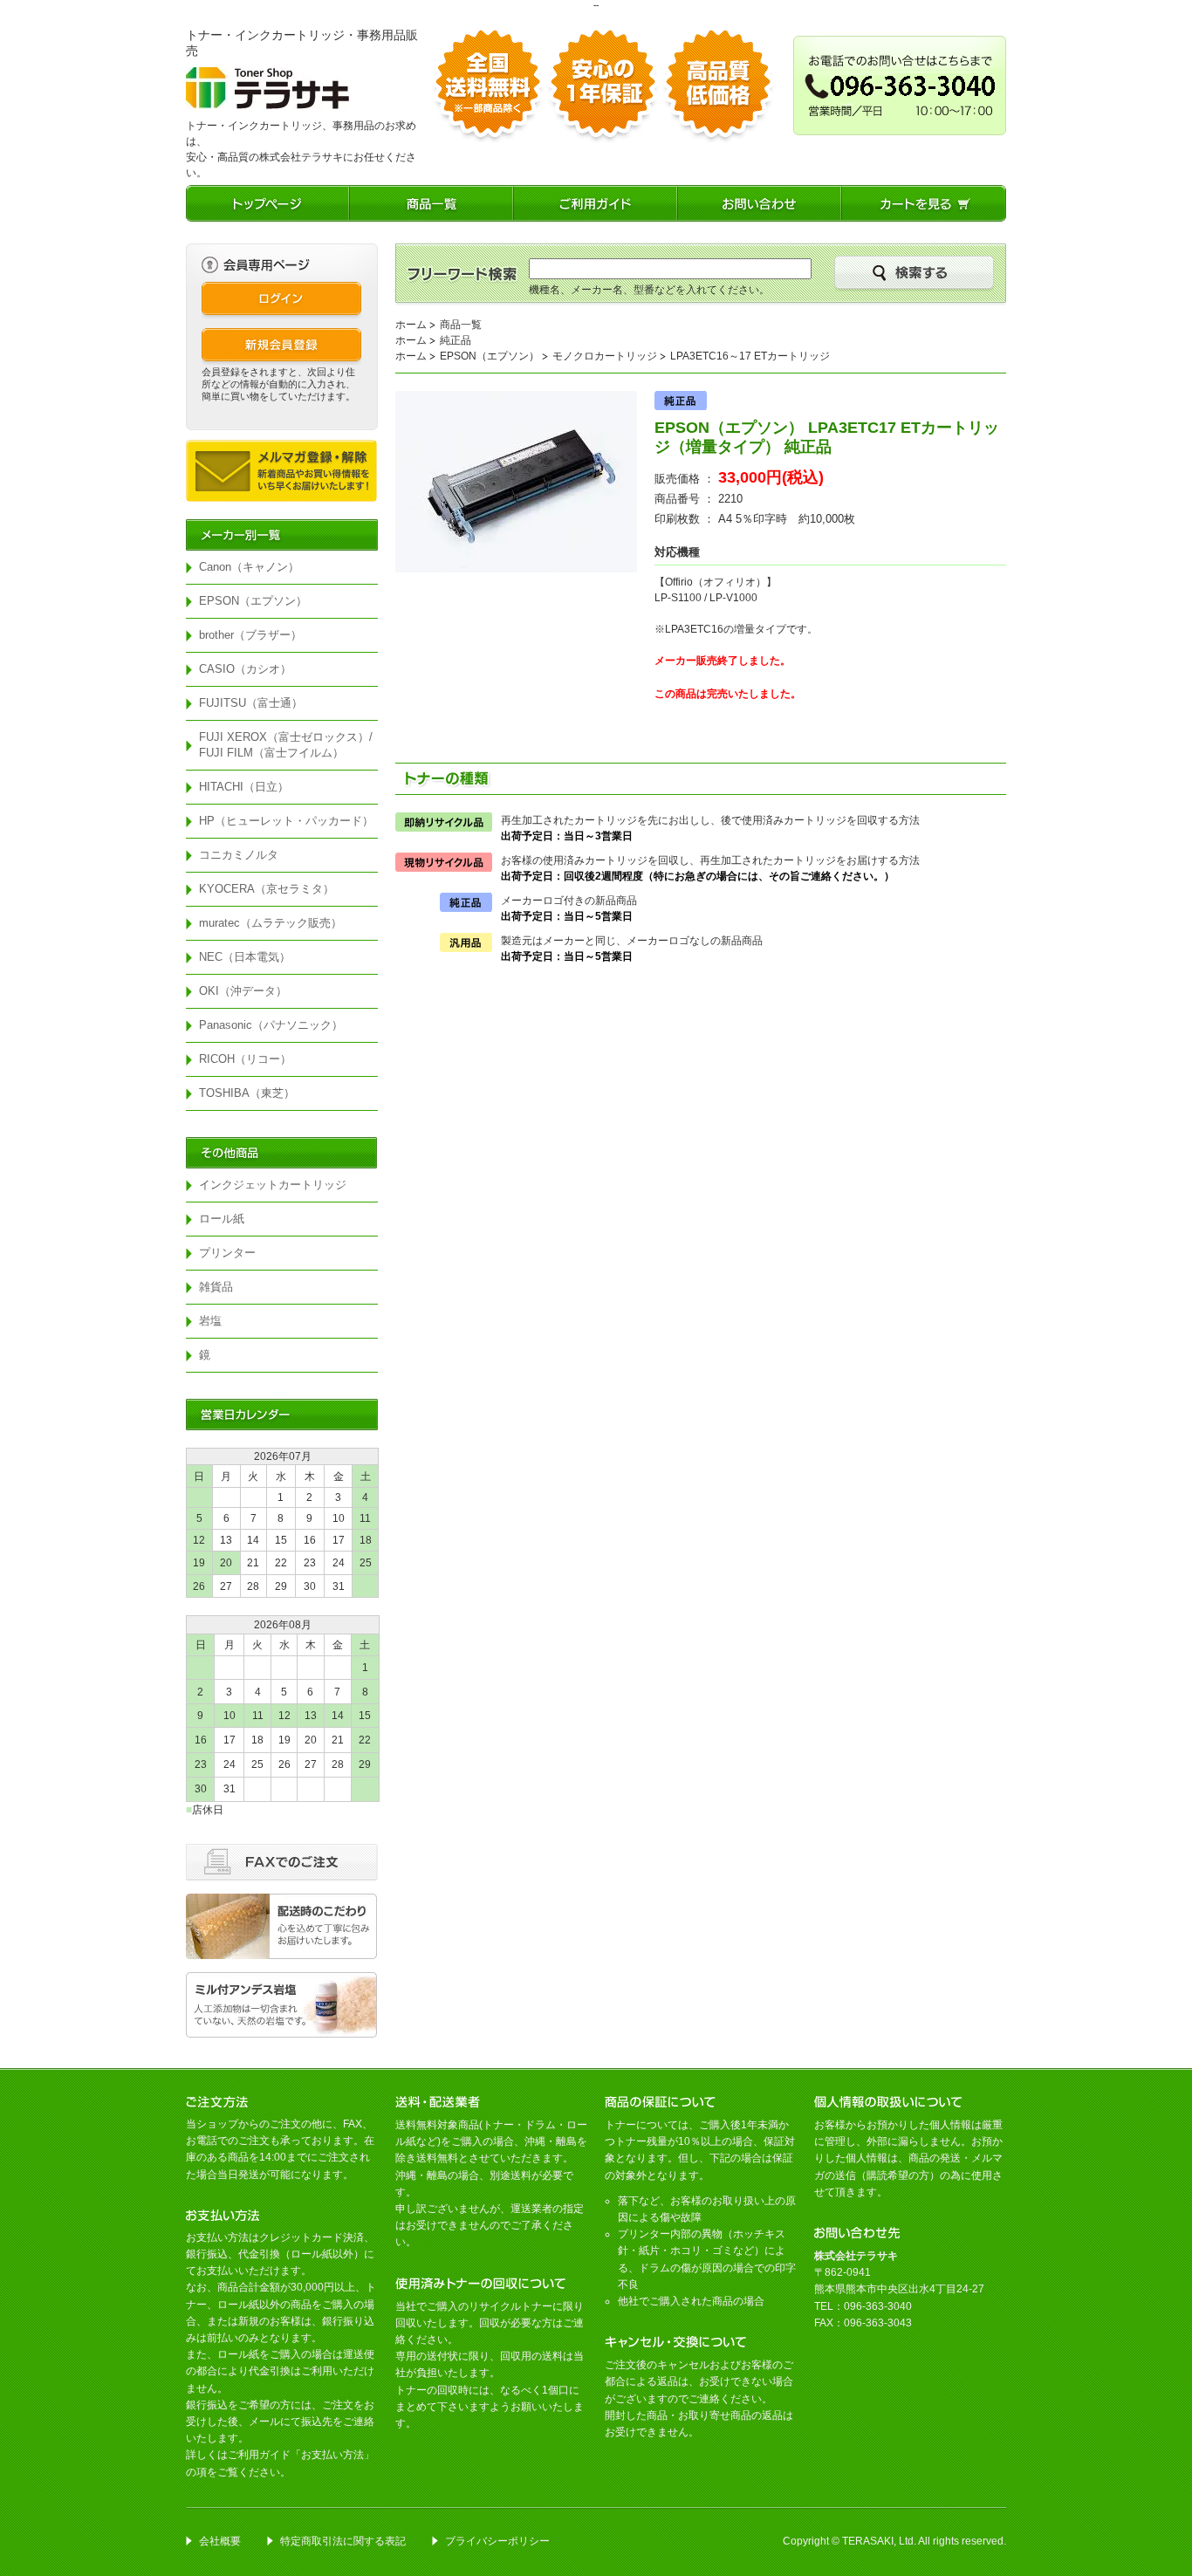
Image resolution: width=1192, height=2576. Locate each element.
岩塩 (210, 1321)
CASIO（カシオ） (245, 669)
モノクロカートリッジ (605, 356)
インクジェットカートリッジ (273, 1185)
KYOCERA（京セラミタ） (267, 889)
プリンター (227, 1253)
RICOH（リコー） (245, 1059)
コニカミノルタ (239, 855)
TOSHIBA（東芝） (247, 1093)
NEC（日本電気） (245, 957)
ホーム (411, 325)
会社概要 (220, 2541)
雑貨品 (216, 1287)
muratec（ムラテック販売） (271, 923)
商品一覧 (461, 325)
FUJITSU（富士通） (251, 703)
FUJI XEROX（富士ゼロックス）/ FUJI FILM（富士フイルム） (288, 745)
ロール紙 (222, 1219)
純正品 (456, 340)
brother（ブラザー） (250, 635)
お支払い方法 (332, 2455)
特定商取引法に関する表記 (343, 2541)
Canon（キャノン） (249, 567)
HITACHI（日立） (244, 787)
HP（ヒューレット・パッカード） (286, 821)
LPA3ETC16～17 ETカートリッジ (750, 356)
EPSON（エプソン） (253, 601)
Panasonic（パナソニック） (271, 1025)
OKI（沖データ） (243, 991)
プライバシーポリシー (497, 2541)
